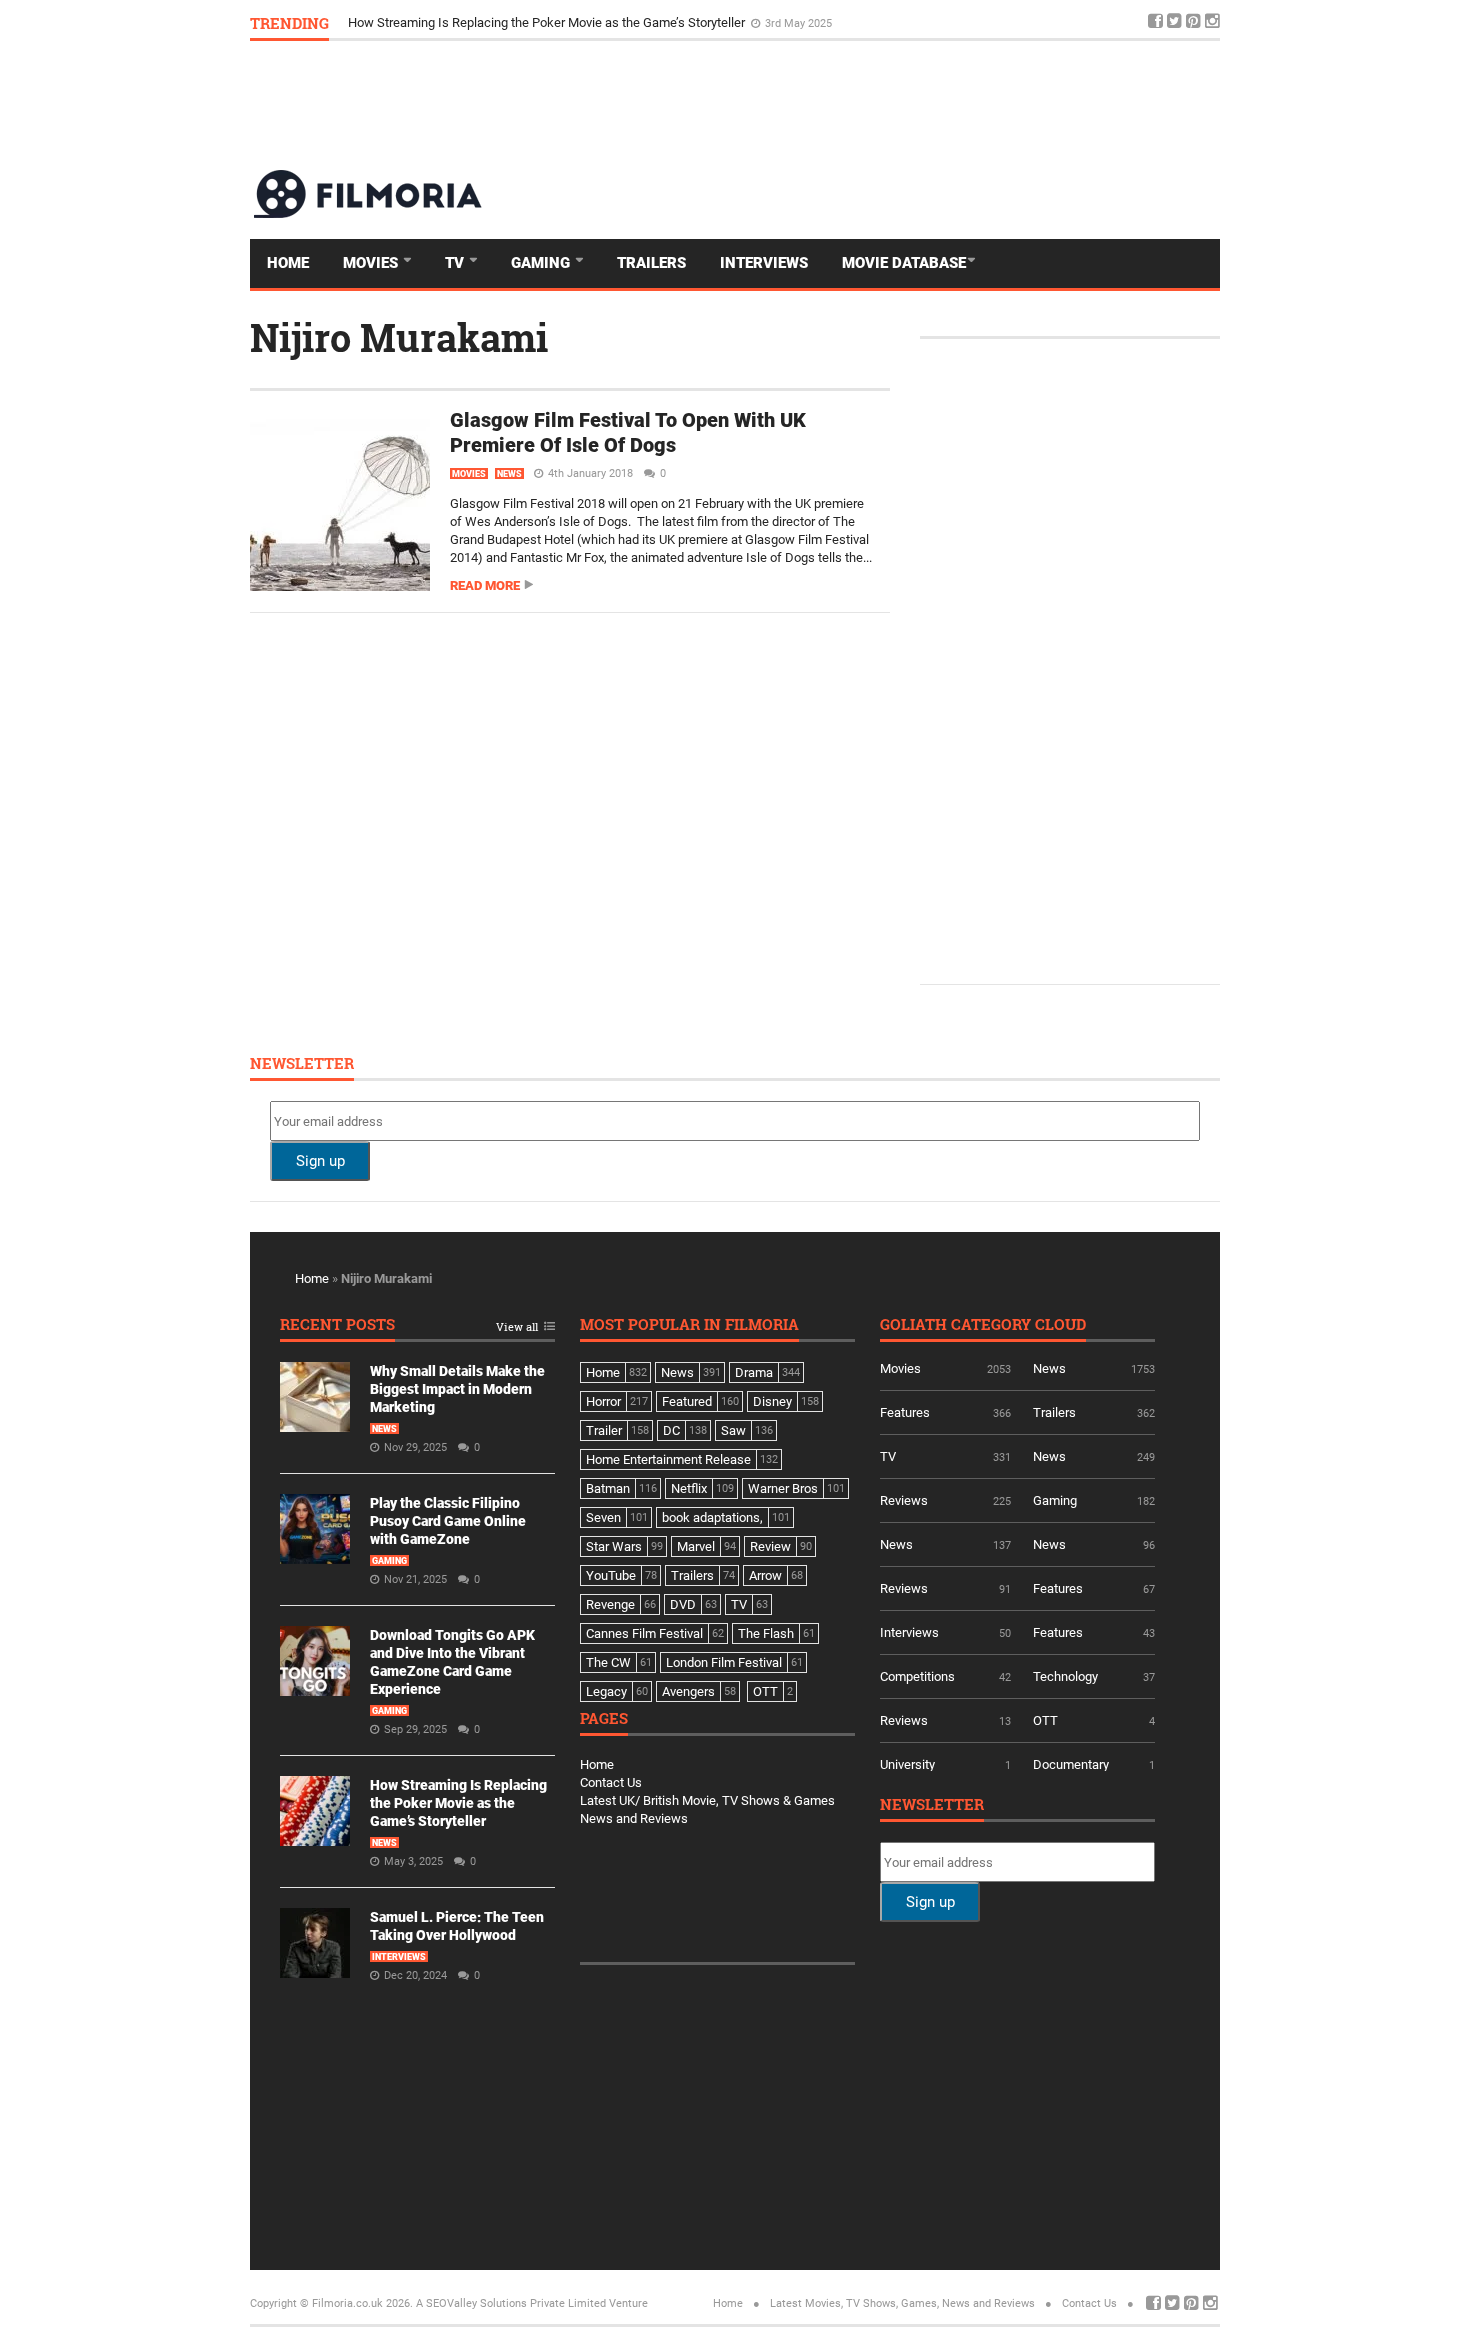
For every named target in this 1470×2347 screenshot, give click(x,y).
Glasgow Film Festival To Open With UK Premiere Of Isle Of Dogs (628, 432)
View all (517, 1327)
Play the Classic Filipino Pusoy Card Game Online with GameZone (448, 1521)
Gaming (542, 263)
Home (288, 263)
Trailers (651, 263)
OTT (1045, 1720)
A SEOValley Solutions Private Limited (511, 2303)
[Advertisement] (856, 104)
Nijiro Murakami (399, 337)
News (509, 474)
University (907, 1764)
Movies (372, 263)
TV (456, 263)
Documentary (1071, 1764)
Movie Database (904, 263)
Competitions (917, 1676)
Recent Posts (337, 1325)
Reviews (904, 1500)
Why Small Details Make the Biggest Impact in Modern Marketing (457, 1389)
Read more (485, 585)
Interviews (764, 263)
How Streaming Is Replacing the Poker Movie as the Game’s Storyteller (548, 22)
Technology (1065, 1676)
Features (905, 1412)
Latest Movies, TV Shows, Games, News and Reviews (902, 2303)
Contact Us (611, 1782)
